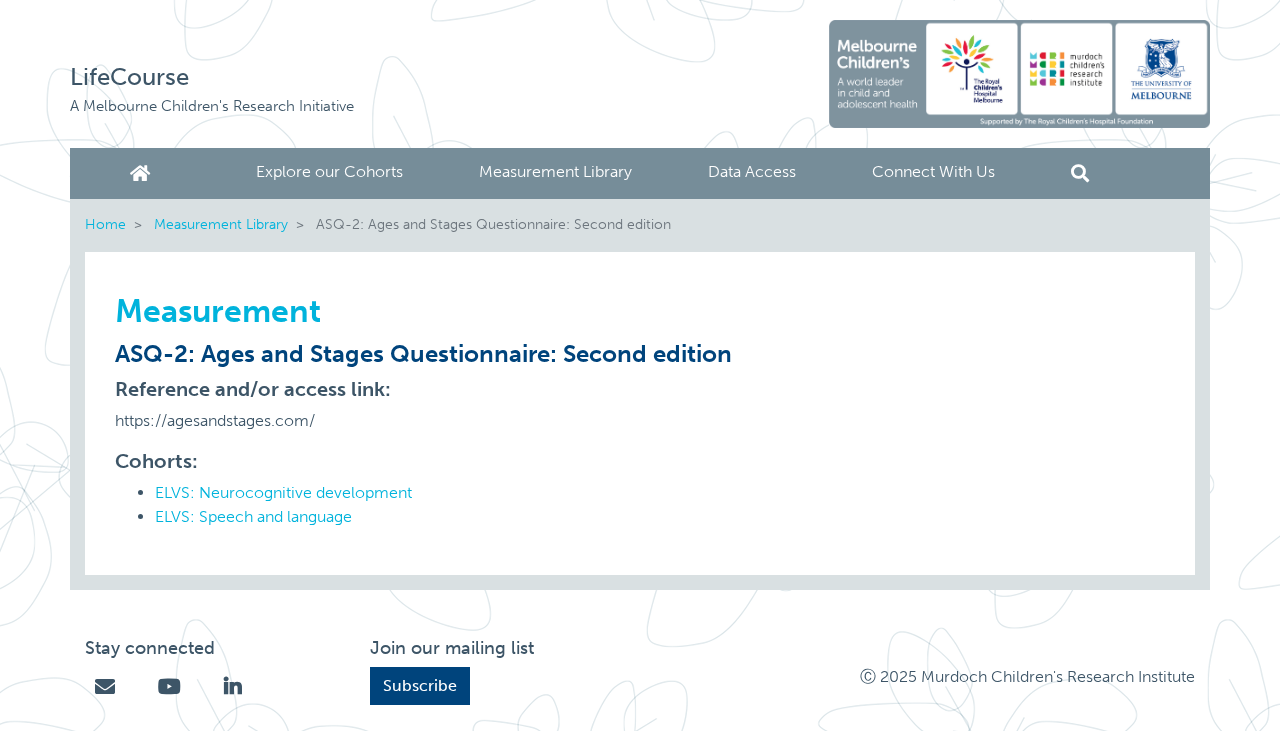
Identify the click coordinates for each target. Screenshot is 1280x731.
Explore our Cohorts (329, 171)
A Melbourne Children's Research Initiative (212, 106)
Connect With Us (933, 171)
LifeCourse (129, 76)
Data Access (752, 171)
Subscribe (420, 685)
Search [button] (1080, 173)
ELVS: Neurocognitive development (283, 492)
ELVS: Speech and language (253, 516)
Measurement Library (555, 171)
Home (144, 173)
